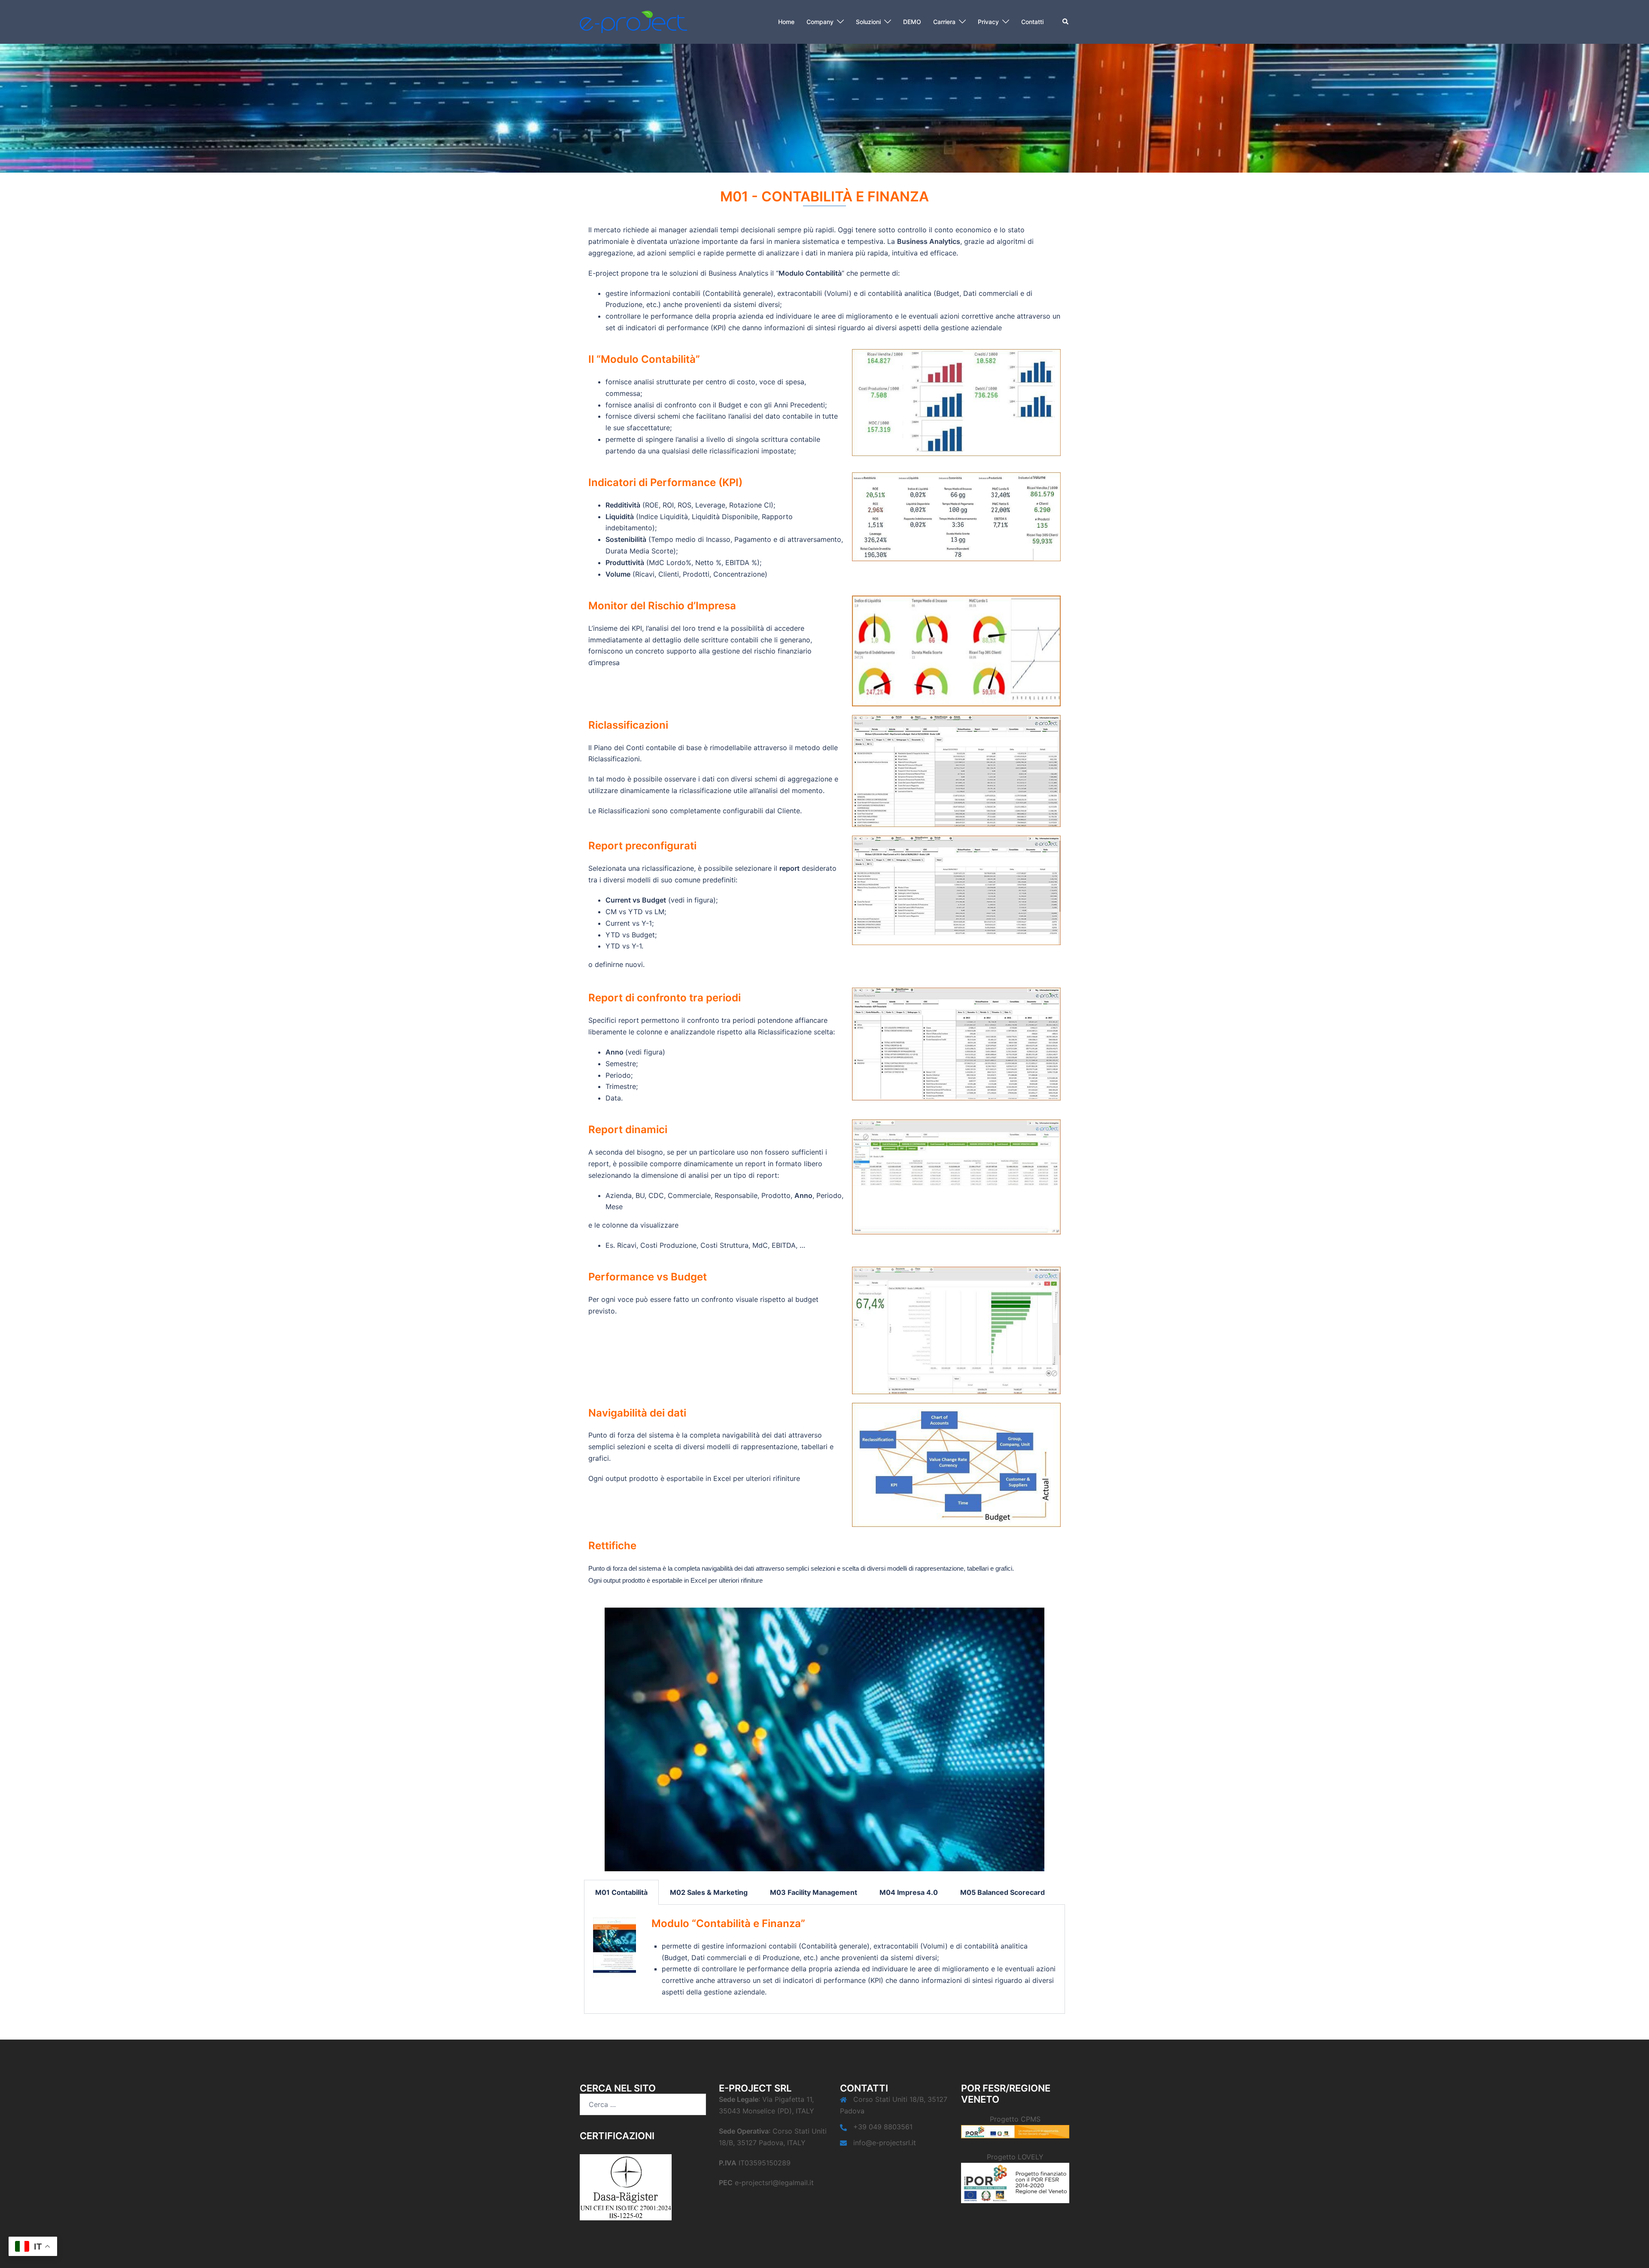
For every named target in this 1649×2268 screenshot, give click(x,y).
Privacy (988, 22)
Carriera (944, 22)
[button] (1066, 22)
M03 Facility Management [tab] (814, 1892)
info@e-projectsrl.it (885, 2143)
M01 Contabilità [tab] (621, 1892)
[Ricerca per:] (643, 2104)
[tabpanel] (824, 1959)
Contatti (1032, 22)
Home (786, 22)
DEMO (912, 22)
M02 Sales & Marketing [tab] (709, 1892)
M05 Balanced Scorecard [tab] (1002, 1892)
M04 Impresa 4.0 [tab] (909, 1892)
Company (820, 22)
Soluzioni (868, 22)
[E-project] (633, 21)
